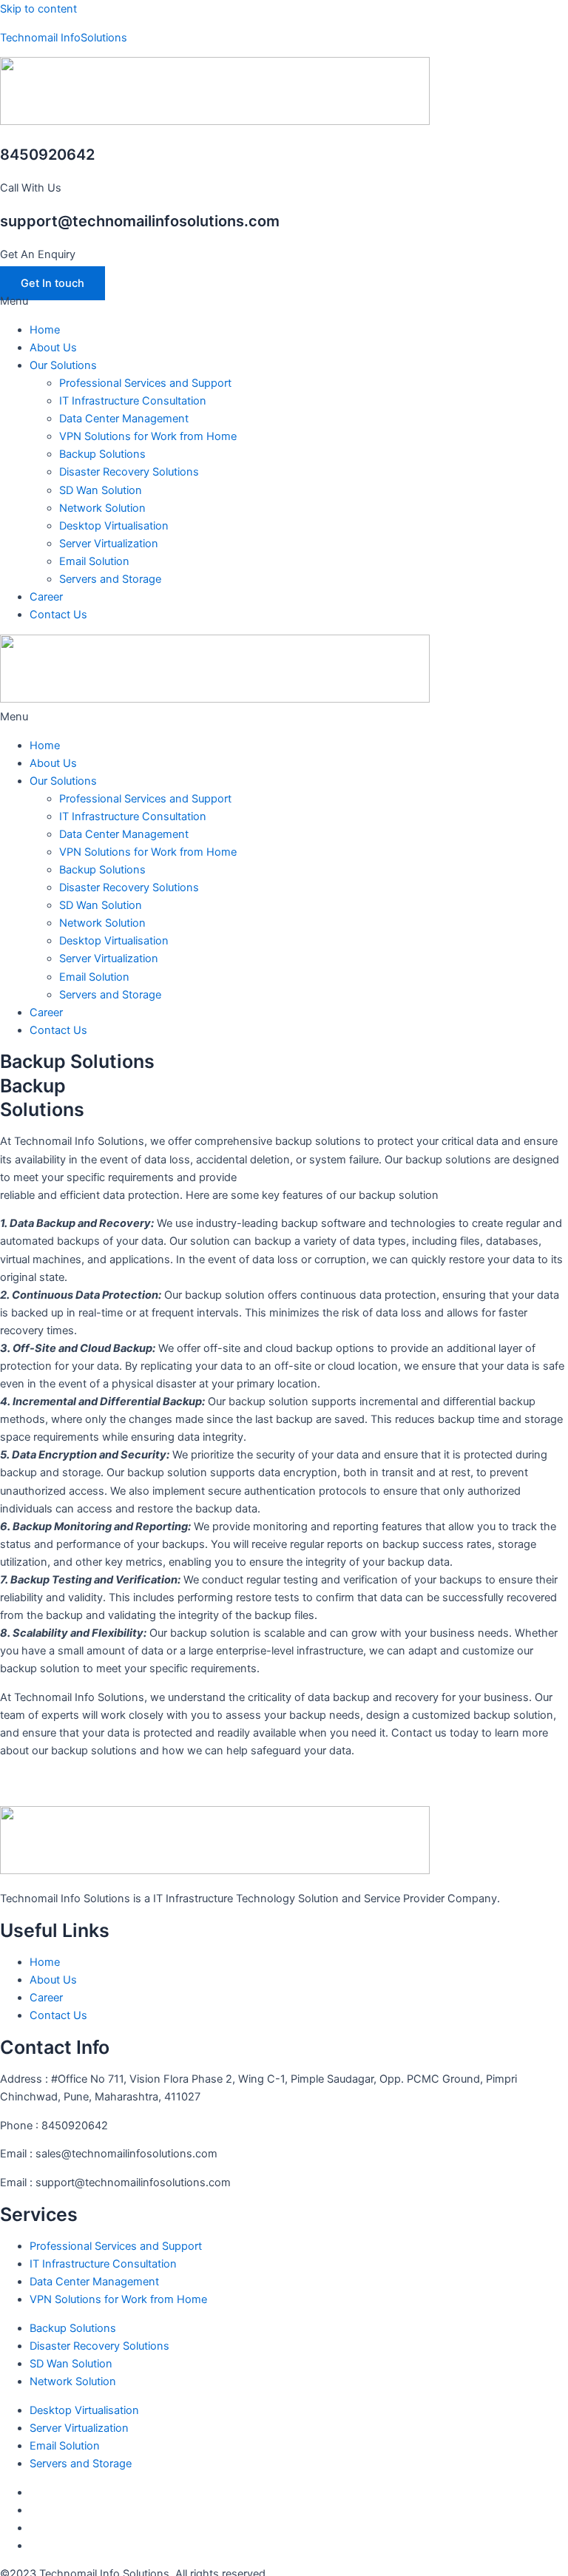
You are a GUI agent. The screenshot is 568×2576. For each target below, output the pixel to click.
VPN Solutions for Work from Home (148, 436)
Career (46, 597)
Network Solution (102, 508)
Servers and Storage (110, 579)
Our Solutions (63, 365)
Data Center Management (124, 419)
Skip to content (38, 9)
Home (45, 330)
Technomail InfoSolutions (64, 38)
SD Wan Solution (101, 490)
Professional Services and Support (145, 383)
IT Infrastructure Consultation (133, 401)
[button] (284, 301)
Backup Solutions (102, 454)
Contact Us (58, 615)
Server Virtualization (109, 544)
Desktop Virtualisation (114, 526)
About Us (53, 348)
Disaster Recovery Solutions (129, 472)
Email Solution (94, 561)
